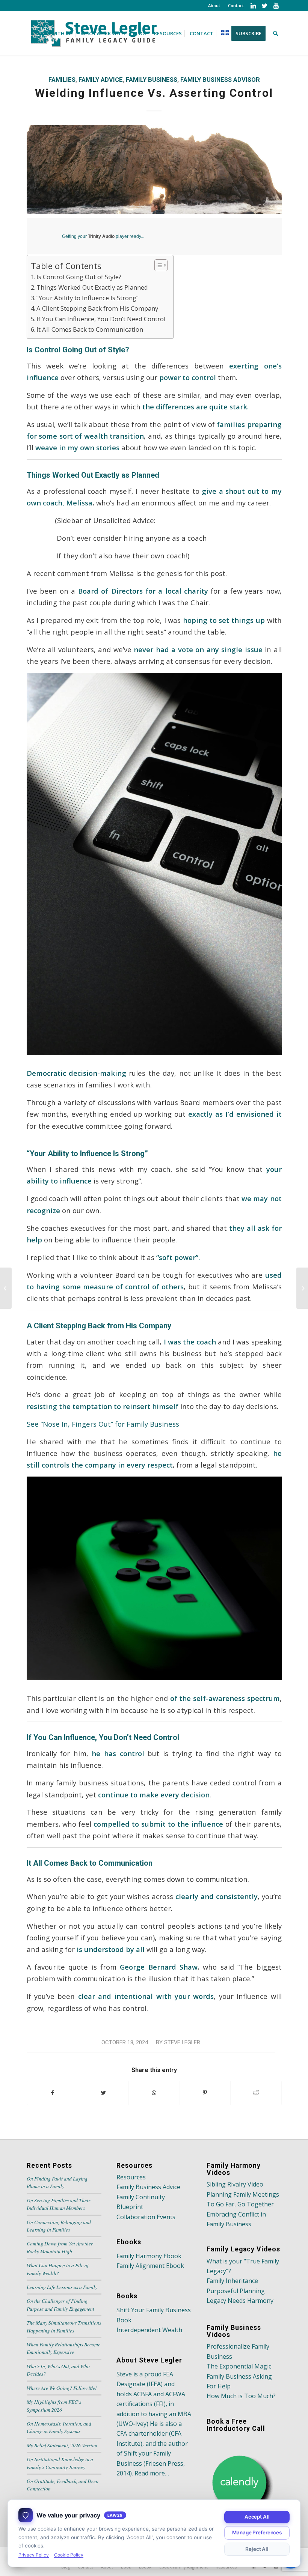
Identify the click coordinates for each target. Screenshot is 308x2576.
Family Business (152, 80)
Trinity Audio (101, 236)
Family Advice (101, 80)
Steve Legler (182, 2042)
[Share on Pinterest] (205, 2093)
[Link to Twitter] (265, 6)
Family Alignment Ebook (150, 2266)
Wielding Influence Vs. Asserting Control (154, 93)
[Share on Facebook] (52, 2093)
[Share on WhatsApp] (154, 2093)
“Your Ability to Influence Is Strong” (88, 298)
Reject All (257, 2549)
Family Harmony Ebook (149, 2256)
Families (62, 80)
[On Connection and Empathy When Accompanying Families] (302, 1288)
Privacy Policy (34, 2555)
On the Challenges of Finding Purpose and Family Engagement (60, 2305)
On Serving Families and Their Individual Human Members (58, 2204)
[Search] (276, 33)
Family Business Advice (148, 2187)
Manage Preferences (257, 2532)
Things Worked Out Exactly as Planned (92, 287)
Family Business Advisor (220, 80)
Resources (131, 2177)
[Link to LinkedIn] (253, 6)
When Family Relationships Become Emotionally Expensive (63, 2348)
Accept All (257, 2517)
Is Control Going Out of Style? (79, 277)
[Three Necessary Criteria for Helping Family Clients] (6, 1288)
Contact (236, 5)
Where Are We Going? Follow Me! (62, 2388)
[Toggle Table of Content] (157, 265)
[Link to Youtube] (276, 6)
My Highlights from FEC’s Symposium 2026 (54, 2405)
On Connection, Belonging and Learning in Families (59, 2226)
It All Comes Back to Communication (90, 329)
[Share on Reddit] (256, 2093)
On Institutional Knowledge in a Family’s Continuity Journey (60, 2463)
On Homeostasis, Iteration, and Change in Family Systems (59, 2427)
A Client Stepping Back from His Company (97, 308)
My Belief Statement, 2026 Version (62, 2445)
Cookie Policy (69, 2555)
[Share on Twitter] (103, 2093)
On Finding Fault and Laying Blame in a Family (57, 2182)
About (214, 5)
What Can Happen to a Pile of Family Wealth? (58, 2269)
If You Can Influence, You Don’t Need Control (101, 319)
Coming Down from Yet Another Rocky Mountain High (60, 2247)
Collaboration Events (146, 2217)
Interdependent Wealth (149, 2330)
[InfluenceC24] (154, 169)
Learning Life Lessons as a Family (62, 2287)
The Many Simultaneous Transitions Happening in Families (64, 2326)
